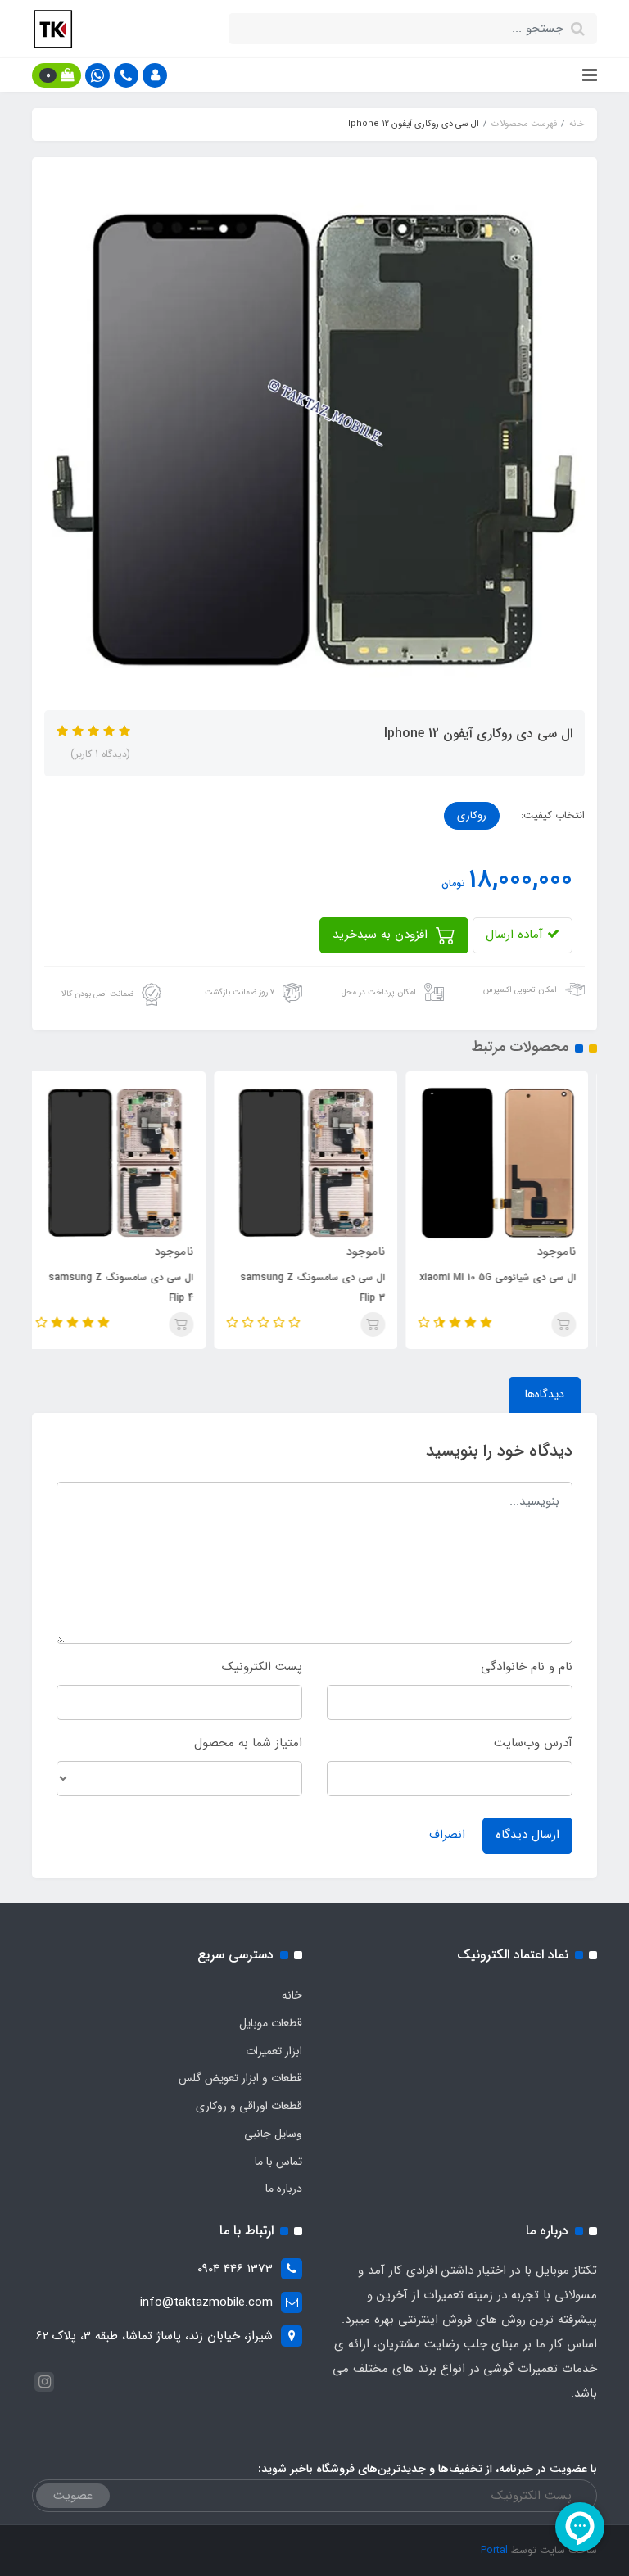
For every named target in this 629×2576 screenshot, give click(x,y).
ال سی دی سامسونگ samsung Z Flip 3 (321, 1288)
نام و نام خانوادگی (527, 1667)
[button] (155, 75)
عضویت (73, 2496)
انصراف (447, 1835)
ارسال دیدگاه (527, 1835)
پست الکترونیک (262, 1667)
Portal (494, 2550)
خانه (292, 1995)
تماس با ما (278, 2162)
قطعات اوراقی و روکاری (249, 2106)
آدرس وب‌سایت (533, 1743)
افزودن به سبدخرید (382, 935)
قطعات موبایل (271, 2023)
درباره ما (284, 2189)
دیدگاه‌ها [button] (545, 1394)
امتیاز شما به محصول (248, 1743)
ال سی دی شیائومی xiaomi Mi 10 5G (507, 1277)
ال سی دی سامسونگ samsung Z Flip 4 (130, 1288)
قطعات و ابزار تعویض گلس (240, 2078)
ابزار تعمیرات (274, 2051)
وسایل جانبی (273, 2134)
